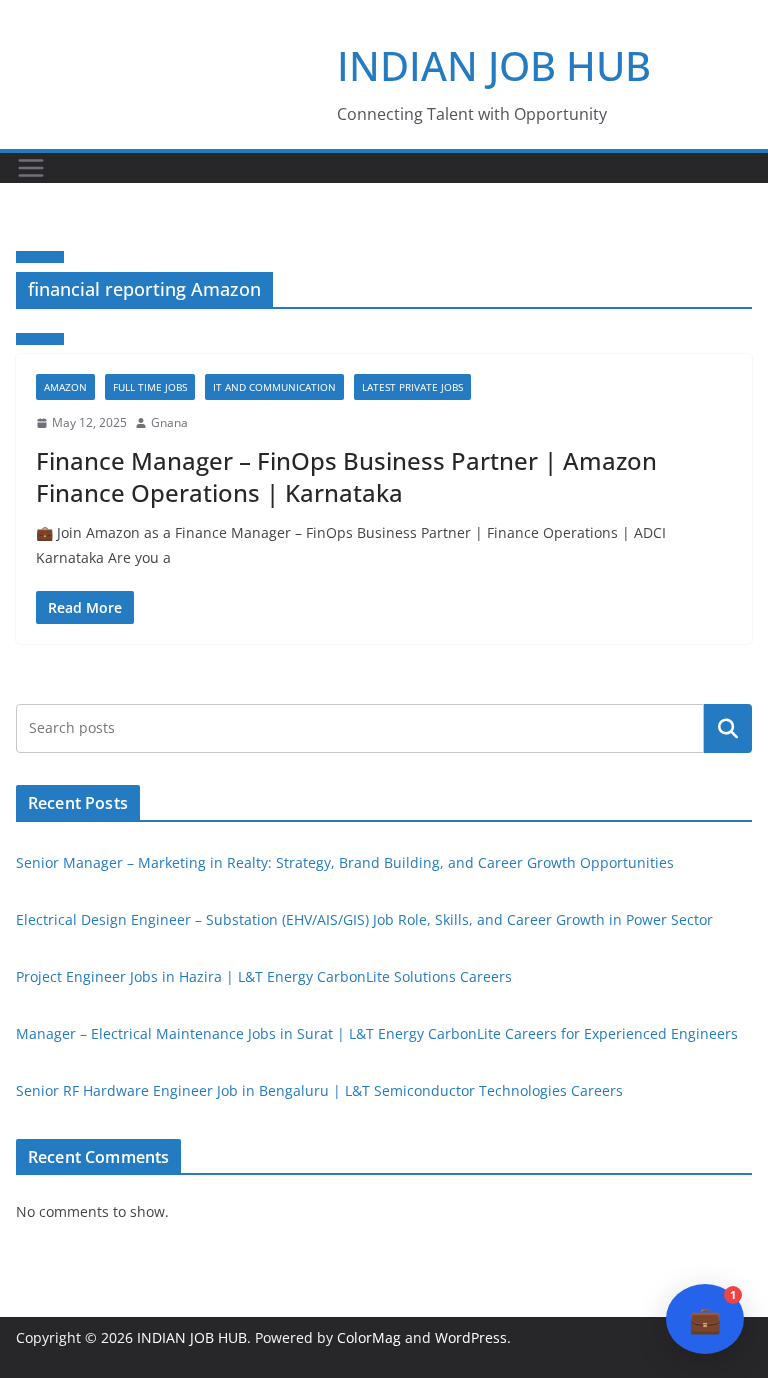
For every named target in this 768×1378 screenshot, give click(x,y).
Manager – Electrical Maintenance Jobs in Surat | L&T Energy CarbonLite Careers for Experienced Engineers (377, 1033)
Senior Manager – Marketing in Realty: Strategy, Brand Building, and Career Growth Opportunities (345, 862)
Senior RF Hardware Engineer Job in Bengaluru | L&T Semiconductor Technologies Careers (319, 1090)
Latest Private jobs (412, 387)
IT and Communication (274, 387)
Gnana (169, 422)
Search (728, 728)
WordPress (471, 1337)
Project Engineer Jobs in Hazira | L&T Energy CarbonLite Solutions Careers (264, 976)
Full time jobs (150, 387)
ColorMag (369, 1337)
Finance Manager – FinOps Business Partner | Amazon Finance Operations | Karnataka (346, 476)
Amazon (65, 387)
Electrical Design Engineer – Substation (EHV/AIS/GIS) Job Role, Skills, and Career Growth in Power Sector (364, 919)
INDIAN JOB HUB (494, 65)
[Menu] (31, 168)
